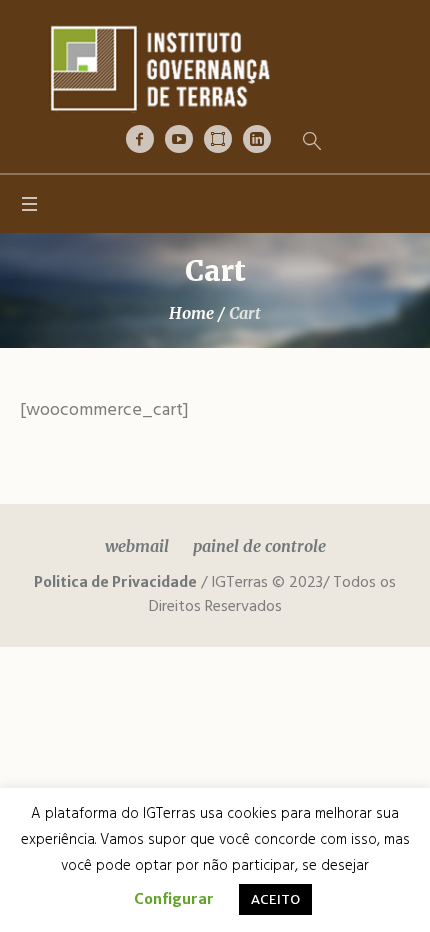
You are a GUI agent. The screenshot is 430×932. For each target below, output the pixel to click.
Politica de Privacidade (115, 582)
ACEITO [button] (275, 899)
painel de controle (259, 546)
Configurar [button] (174, 899)
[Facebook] (140, 139)
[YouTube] (179, 139)
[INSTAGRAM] (218, 139)
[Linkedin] (257, 139)
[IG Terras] (215, 67)
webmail (137, 546)
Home (191, 313)
